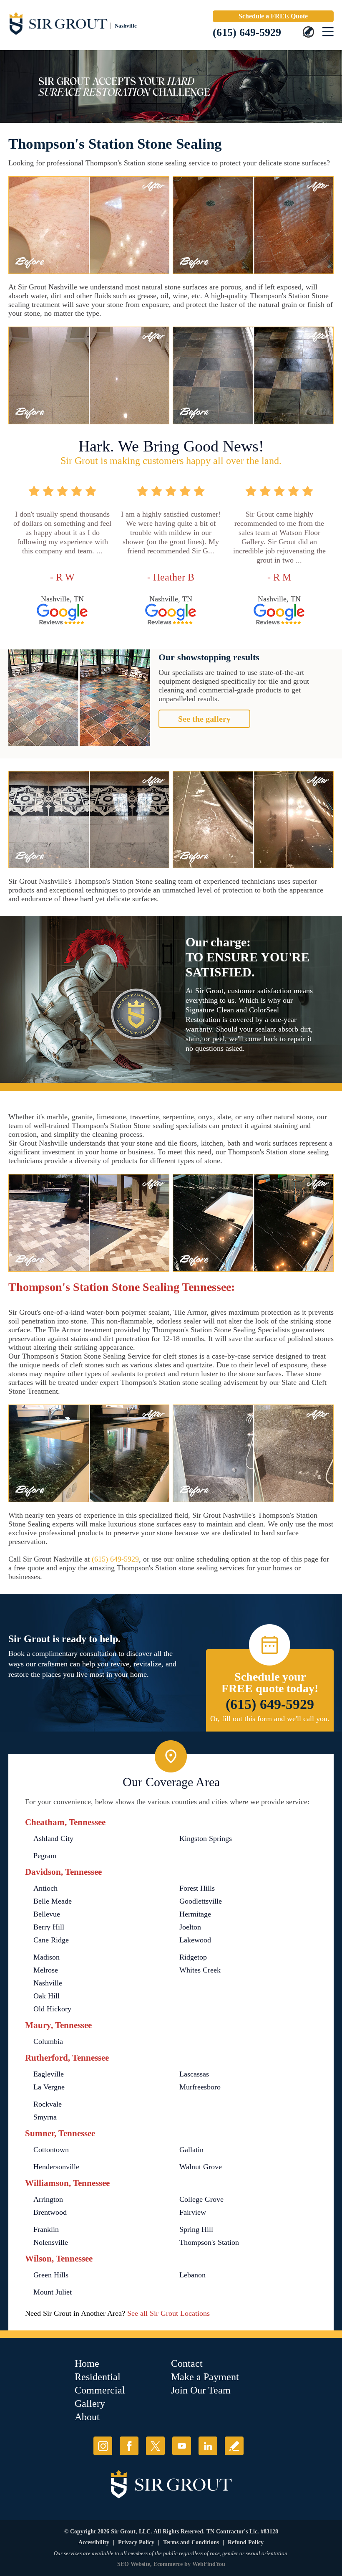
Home (87, 2363)
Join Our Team (201, 2390)
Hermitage (195, 1914)
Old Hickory (52, 2009)
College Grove (201, 2199)
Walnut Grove (201, 2167)
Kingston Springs (206, 1838)
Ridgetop (193, 1957)
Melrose (46, 1970)
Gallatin (191, 2150)
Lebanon (192, 2275)
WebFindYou (209, 2564)
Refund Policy (246, 2542)
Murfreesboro (200, 2087)
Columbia (48, 2041)
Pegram (45, 1856)
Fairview (193, 2212)
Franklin (46, 2229)
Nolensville (51, 2242)
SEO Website (134, 2564)
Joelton (190, 1927)
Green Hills (51, 2275)
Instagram (103, 2446)
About (87, 2417)
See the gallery (204, 719)
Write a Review (234, 2446)
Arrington (48, 2199)
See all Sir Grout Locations (168, 2313)
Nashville (48, 1983)
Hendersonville (56, 2167)
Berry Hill (49, 1927)
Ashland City (53, 1838)
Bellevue (47, 1914)
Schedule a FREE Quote (273, 16)
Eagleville (49, 2074)
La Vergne (49, 2087)
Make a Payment (205, 2377)
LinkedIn (208, 2446)
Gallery (90, 2404)
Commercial (100, 2390)
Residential (98, 2377)
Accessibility (94, 2542)
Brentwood (50, 2212)
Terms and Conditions (191, 2542)
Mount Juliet (53, 2292)
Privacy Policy (136, 2542)
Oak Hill (47, 1996)
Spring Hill (196, 2229)
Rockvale (48, 2104)
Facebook (129, 2446)
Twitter (155, 2446)
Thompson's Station (209, 2242)
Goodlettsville (201, 1901)
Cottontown (51, 2150)
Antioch (45, 1888)
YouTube (182, 2446)
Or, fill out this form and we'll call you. (270, 1719)
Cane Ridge (51, 1940)
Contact (187, 2363)
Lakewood (195, 1940)
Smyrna (45, 2117)
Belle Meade (53, 1901)
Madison (47, 1957)
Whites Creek (200, 1970)
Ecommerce (168, 2564)
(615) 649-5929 (247, 32)
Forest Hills (197, 1888)
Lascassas (194, 2074)
